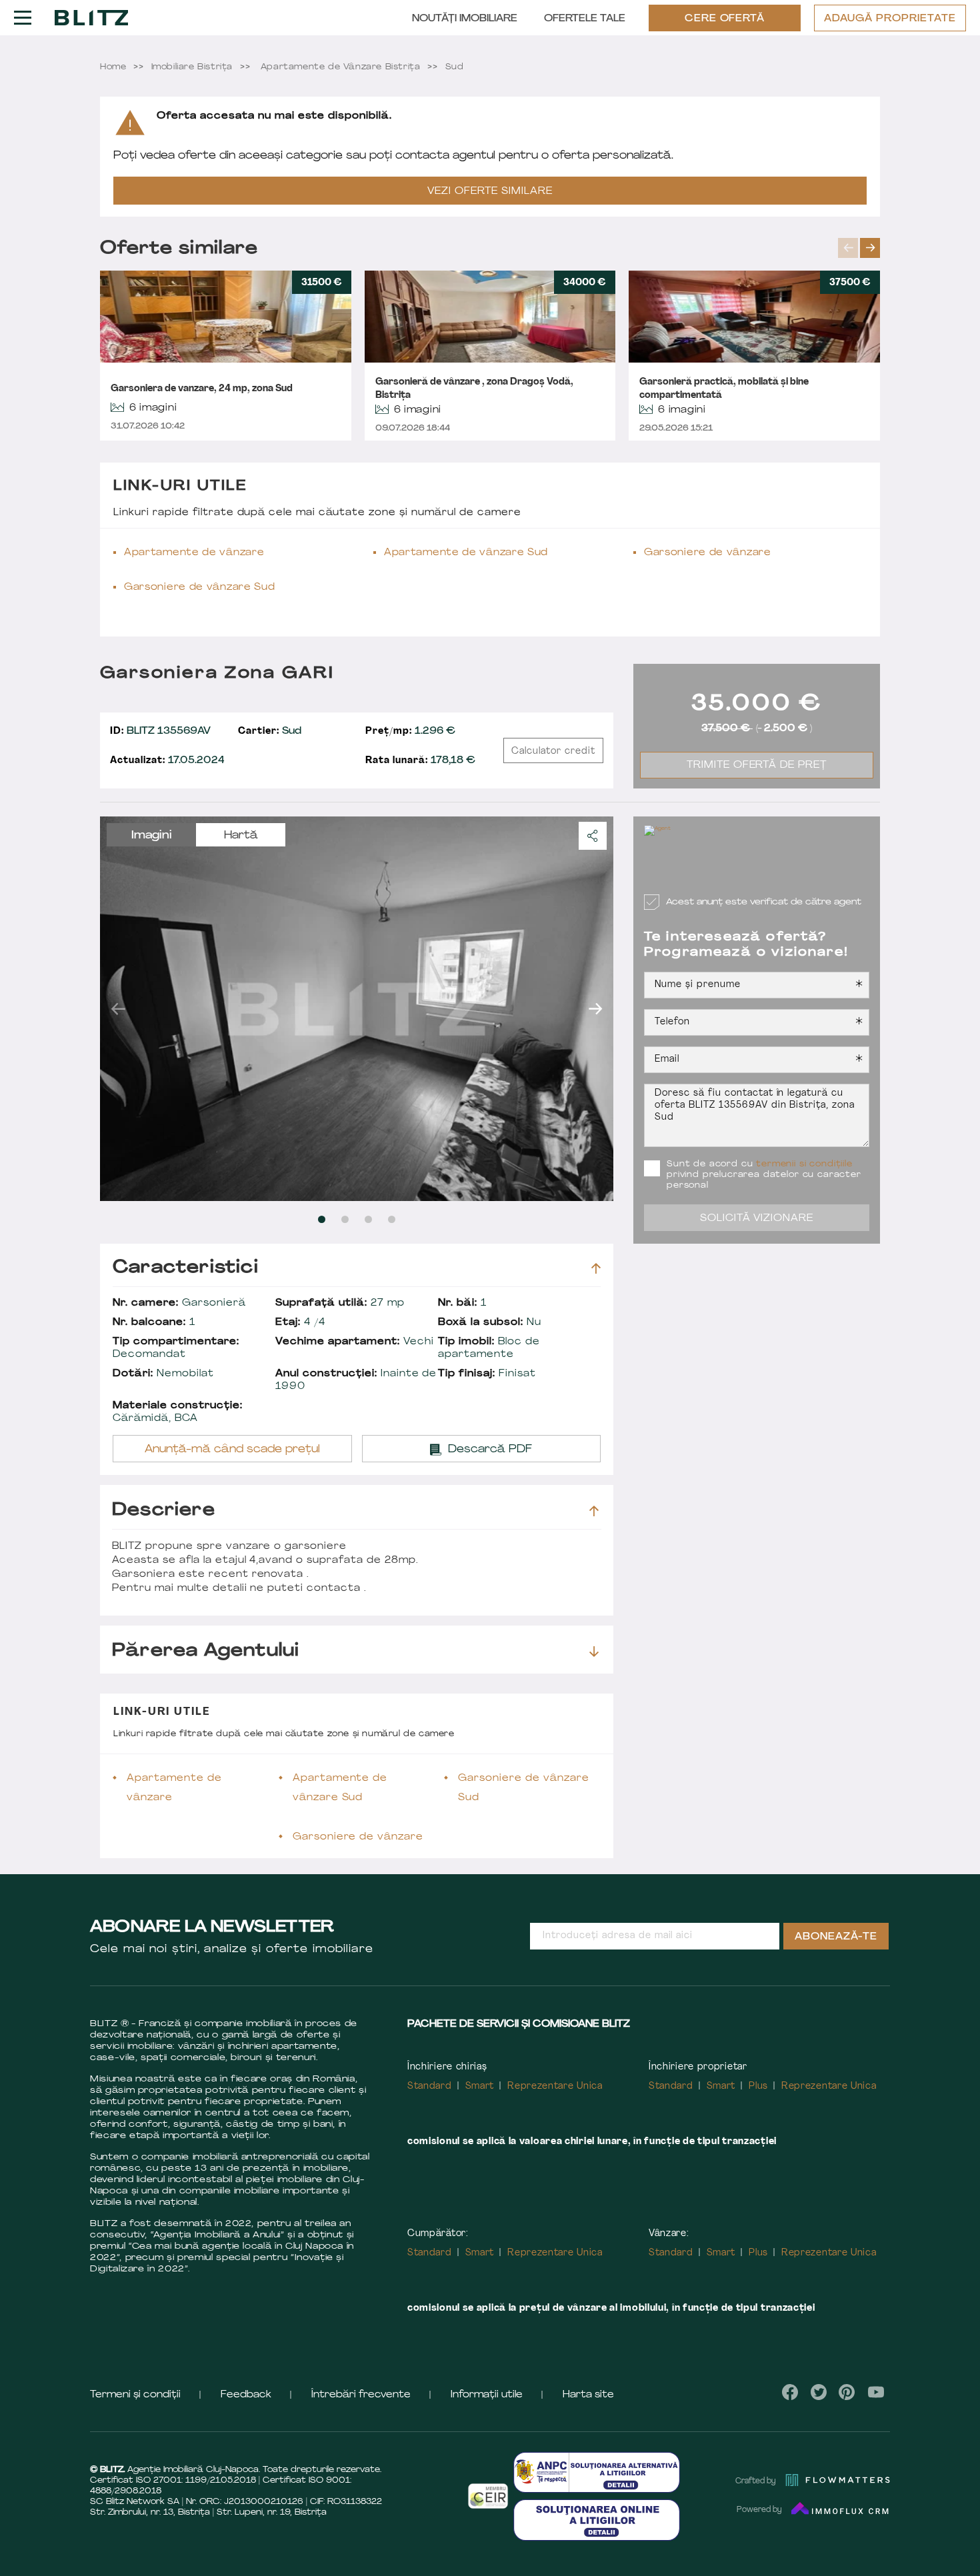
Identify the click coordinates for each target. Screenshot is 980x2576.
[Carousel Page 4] (392, 1219)
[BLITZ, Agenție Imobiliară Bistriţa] (91, 17)
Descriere (164, 1511)
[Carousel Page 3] (368, 1219)
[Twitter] (819, 2392)
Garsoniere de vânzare (708, 553)
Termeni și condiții (135, 2395)
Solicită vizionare (757, 1219)
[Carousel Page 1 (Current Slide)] (322, 1219)
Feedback (246, 2395)
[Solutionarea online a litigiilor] (597, 2520)
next (870, 248)
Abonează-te (836, 1937)
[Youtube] (876, 2392)
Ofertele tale (585, 19)
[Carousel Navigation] (859, 248)
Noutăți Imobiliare (465, 19)
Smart (480, 2086)
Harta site (588, 2395)
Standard (430, 2086)
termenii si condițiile (804, 1164)
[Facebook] (790, 2392)
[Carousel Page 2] (345, 1219)
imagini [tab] (152, 836)
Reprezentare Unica (555, 2086)
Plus (758, 2086)
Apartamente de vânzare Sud (466, 553)
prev (848, 248)
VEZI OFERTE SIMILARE (490, 192)
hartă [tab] (241, 836)
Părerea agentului (206, 1651)
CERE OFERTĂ (725, 19)
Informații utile (487, 2395)
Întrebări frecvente (361, 2395)
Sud (270, 731)
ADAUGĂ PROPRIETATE (890, 19)
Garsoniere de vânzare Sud (200, 588)
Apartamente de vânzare (194, 553)
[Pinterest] (847, 2392)
